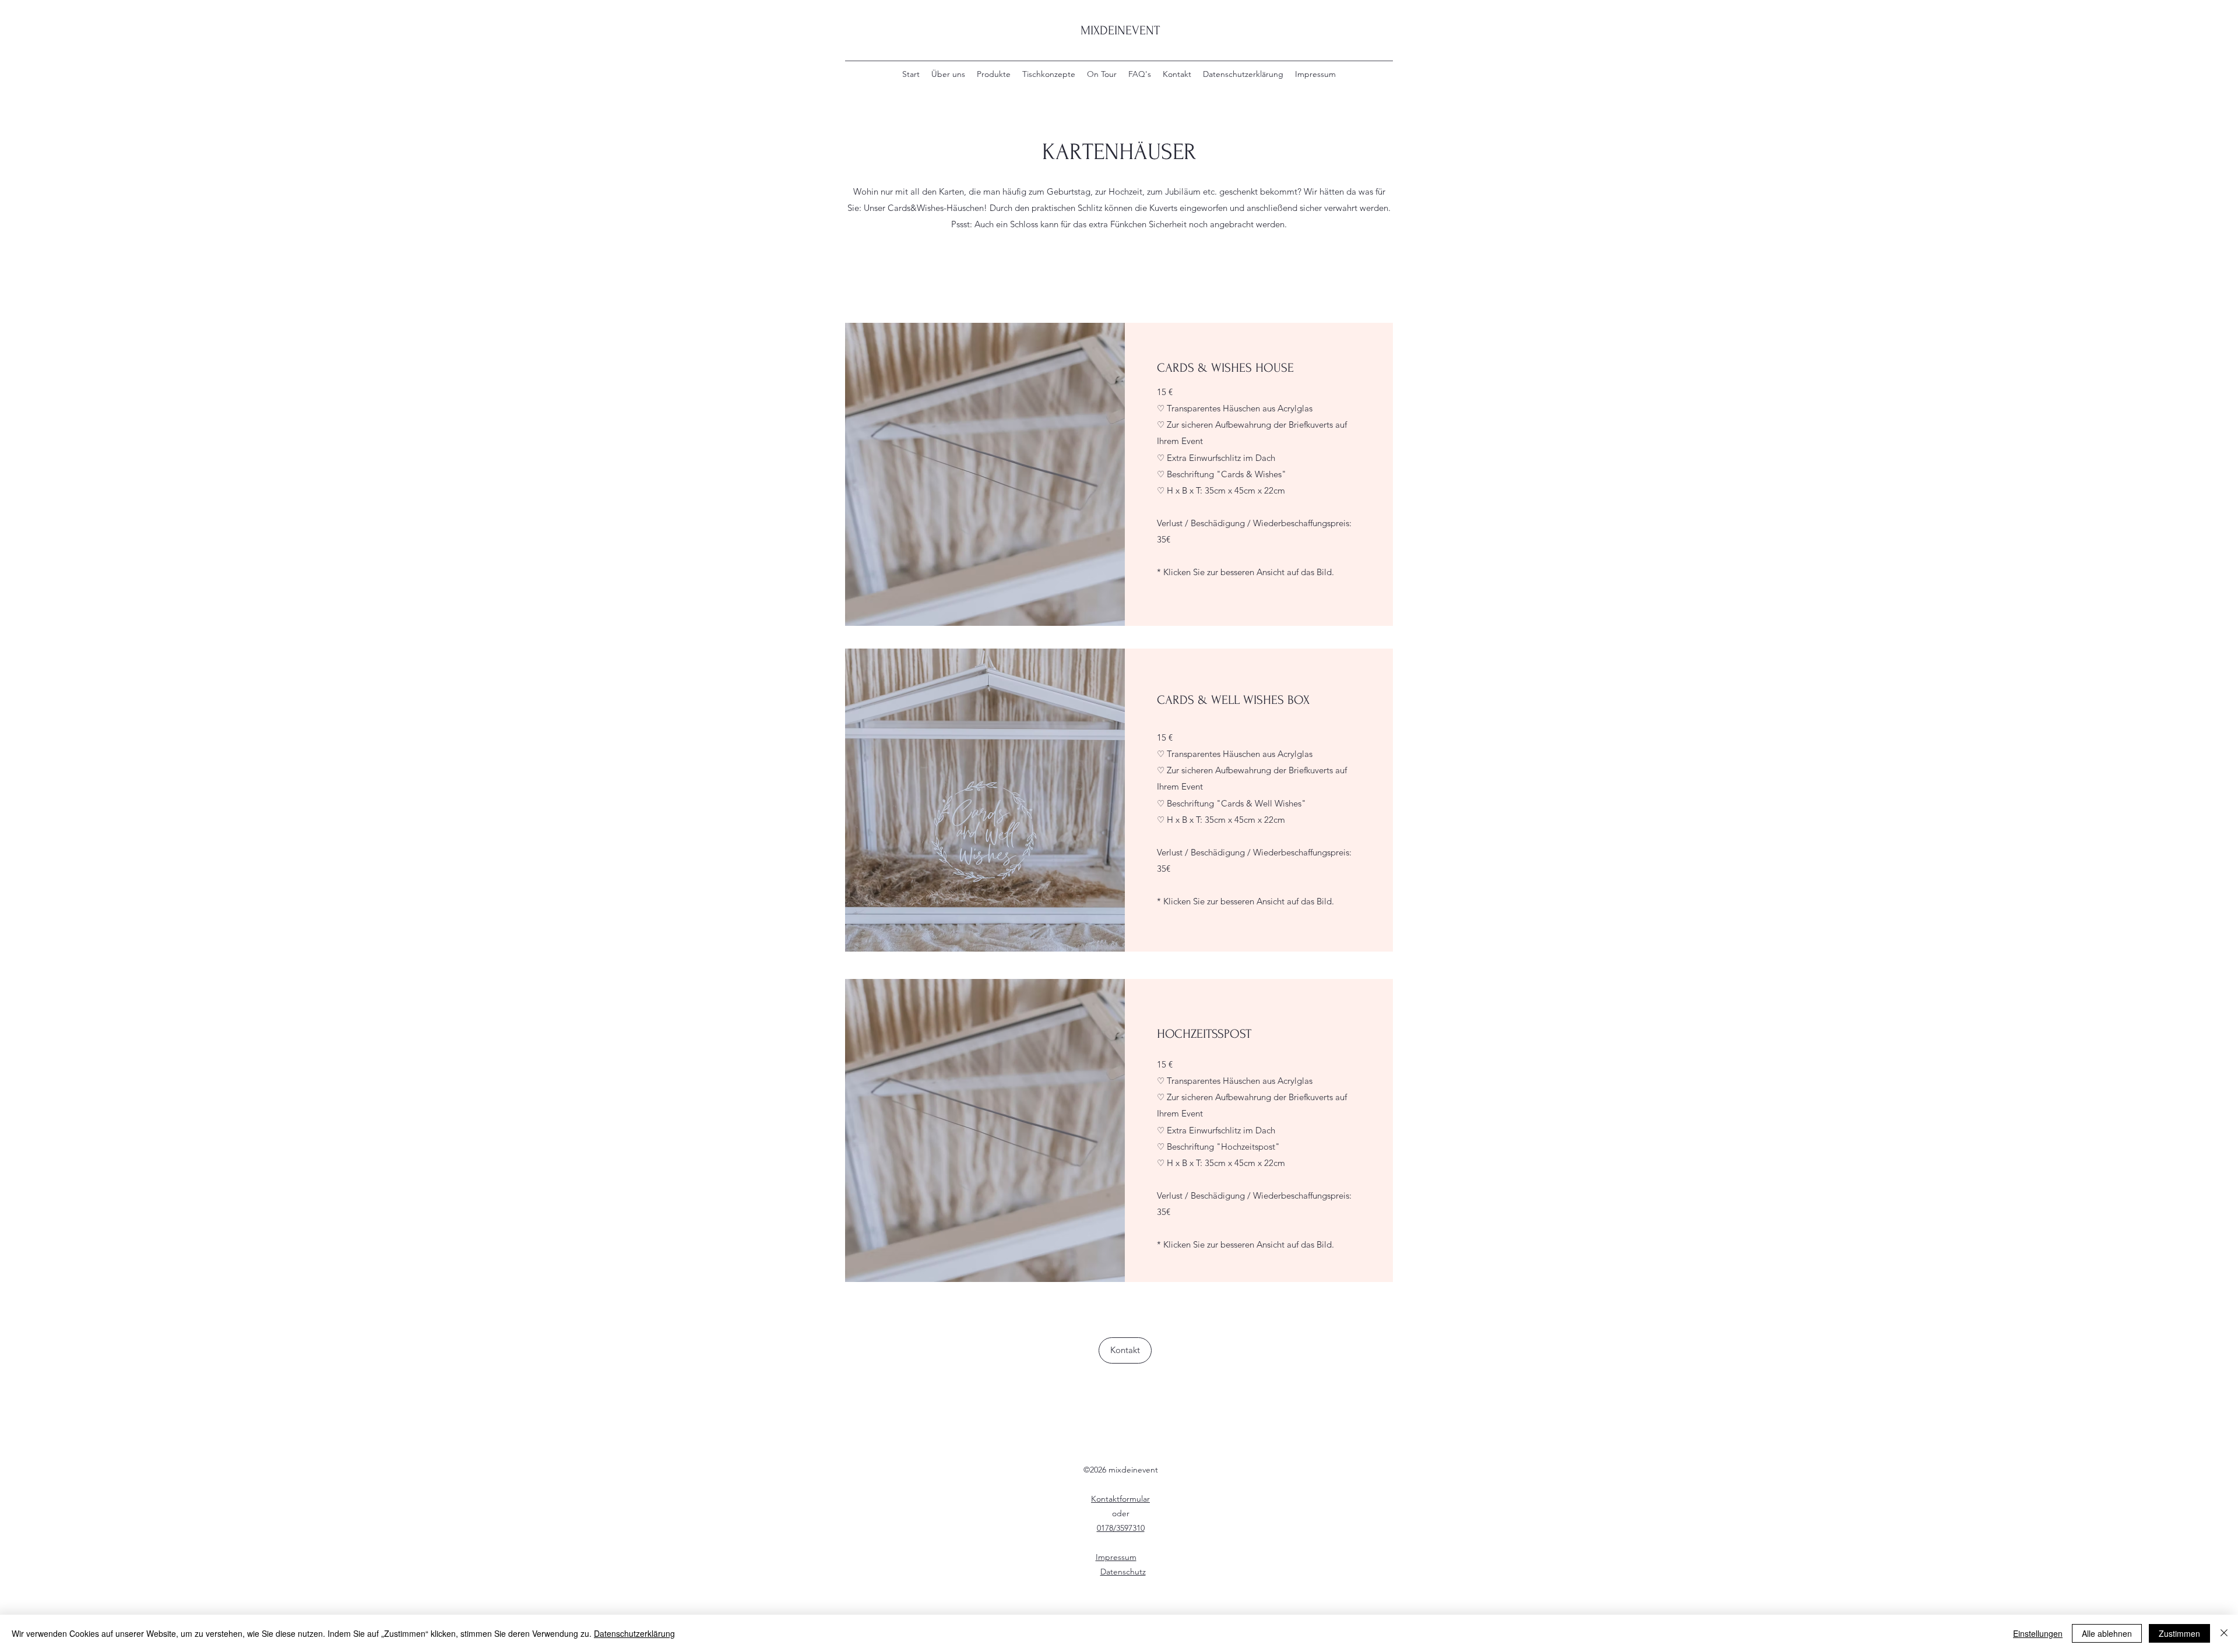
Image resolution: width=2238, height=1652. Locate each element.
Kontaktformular (1120, 1499)
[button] (979, 474)
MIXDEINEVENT (1120, 30)
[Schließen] (2224, 1633)
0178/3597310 (1121, 1528)
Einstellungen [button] (2038, 1633)
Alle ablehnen (2107, 1633)
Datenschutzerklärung (634, 1633)
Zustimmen (2179, 1633)
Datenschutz (1123, 1572)
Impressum (1116, 1557)
